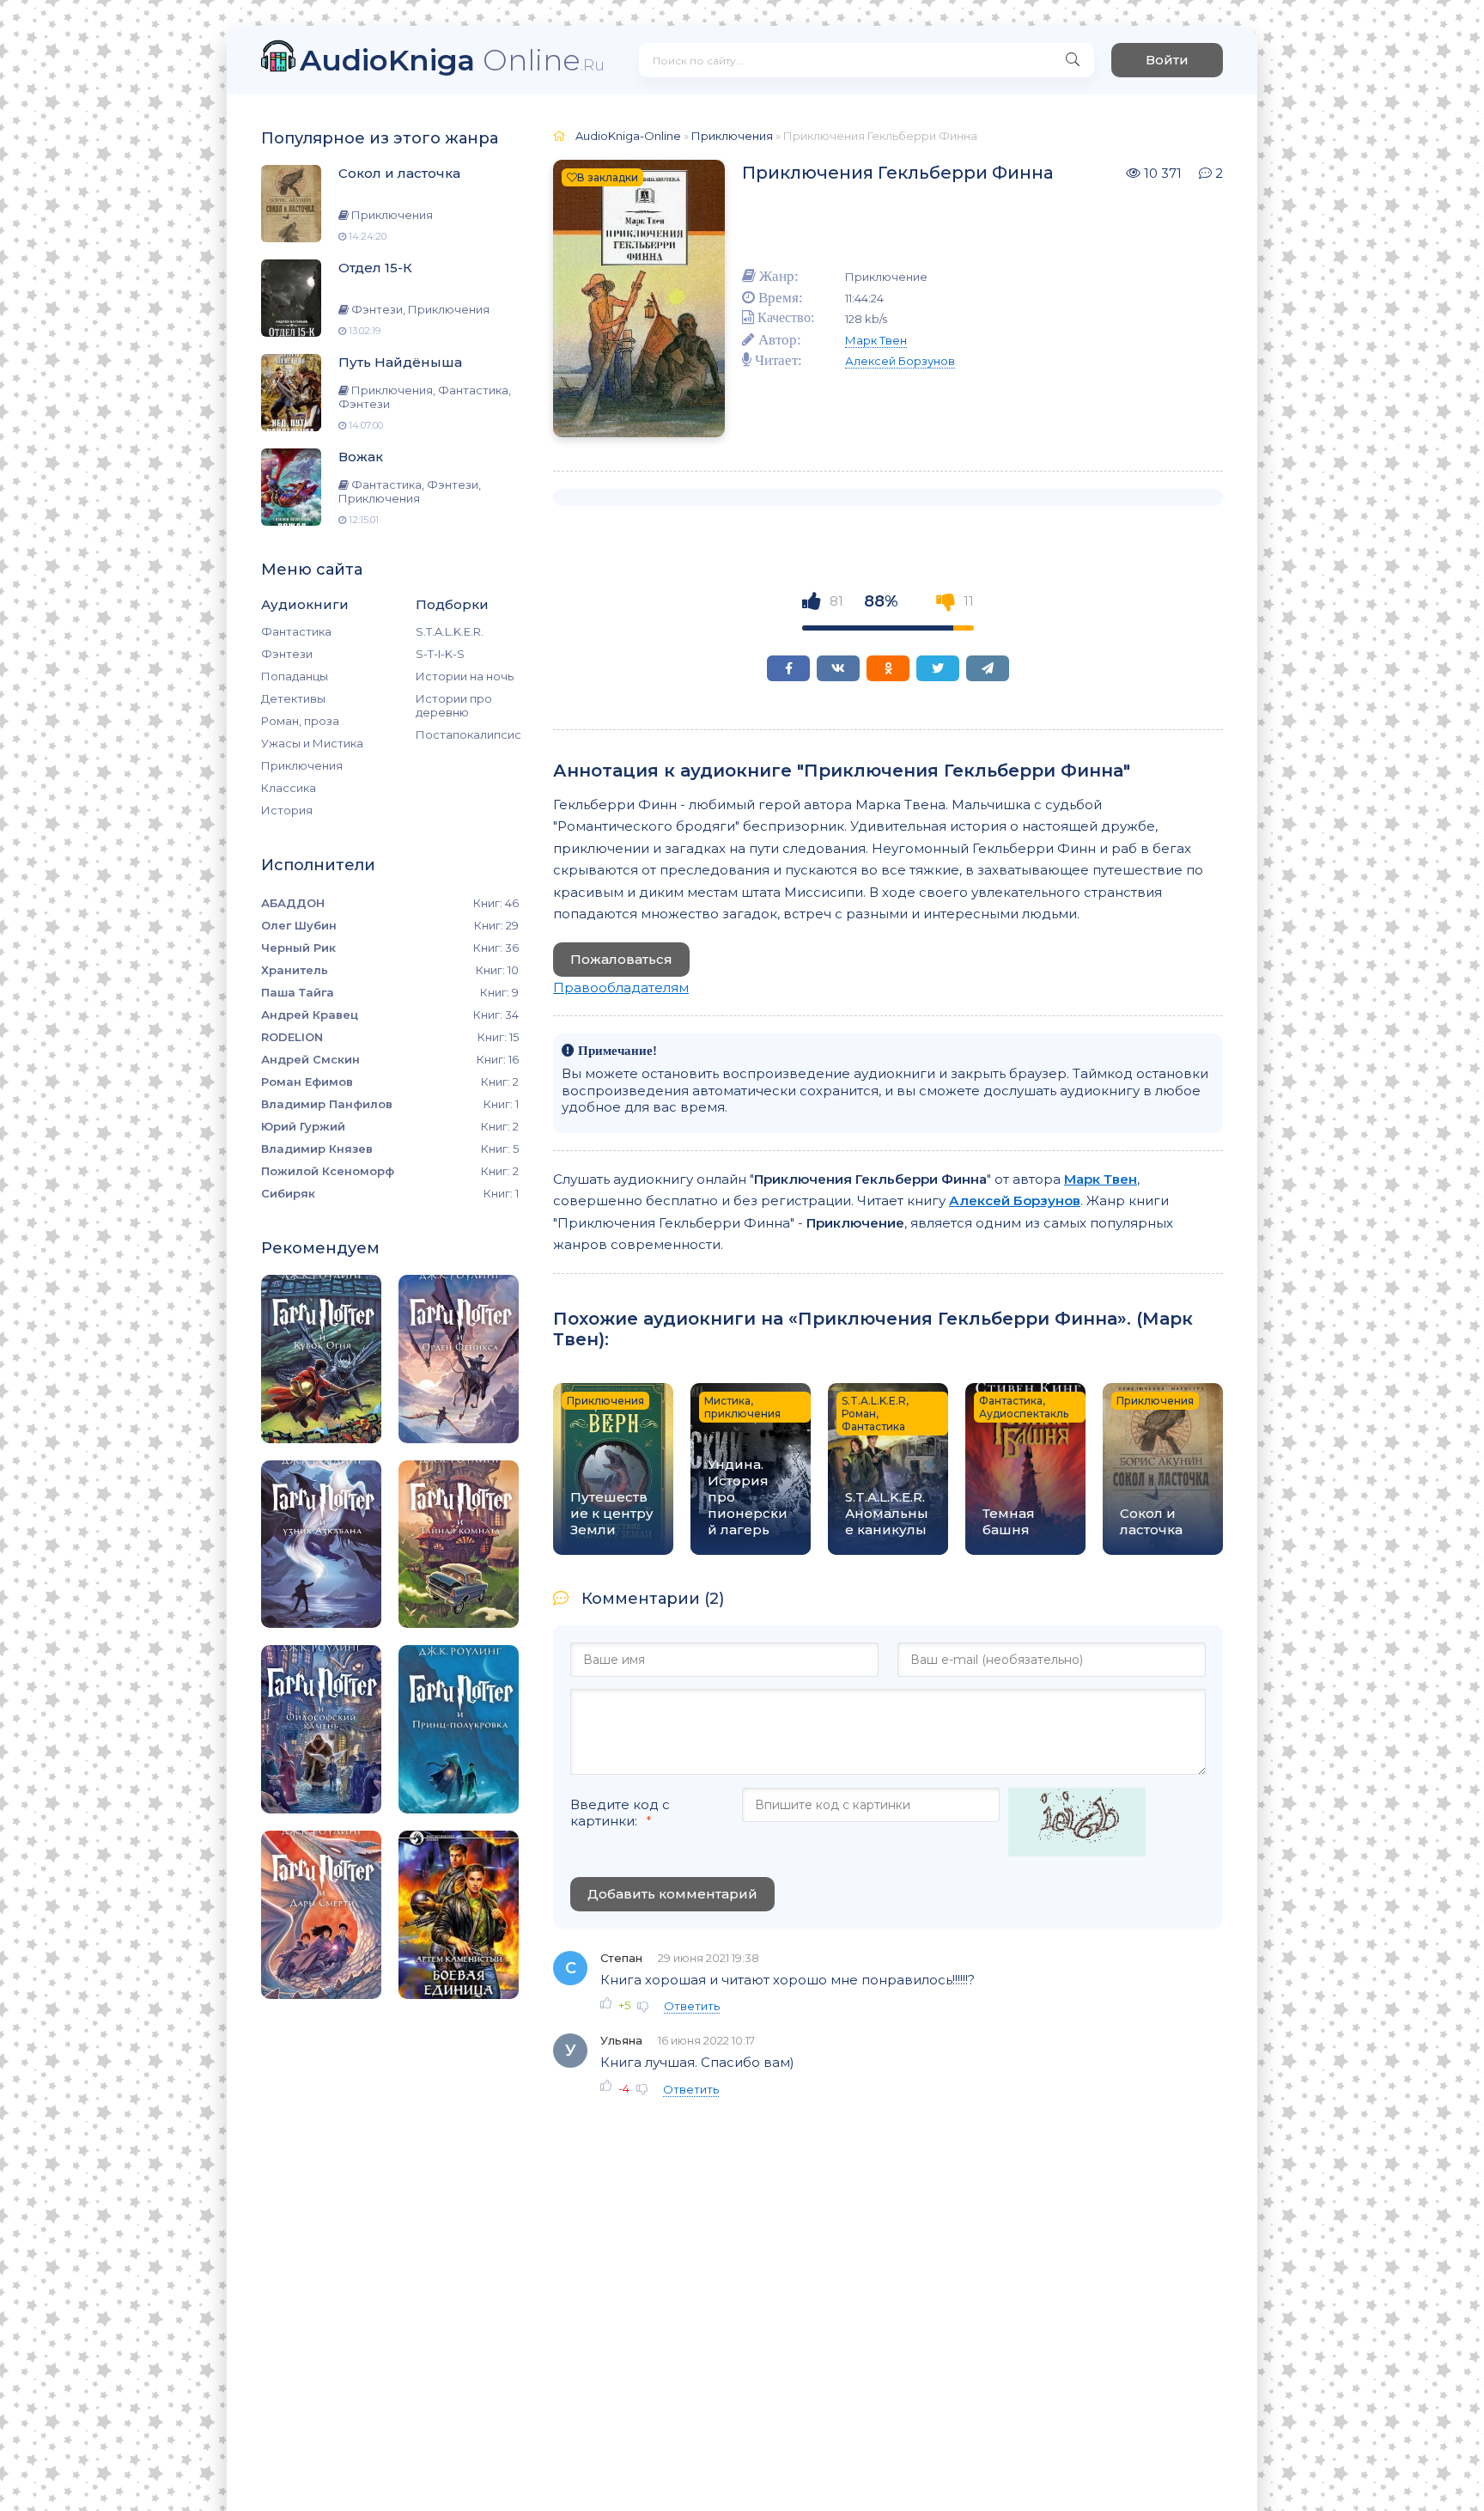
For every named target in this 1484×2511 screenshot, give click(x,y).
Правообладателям (621, 987)
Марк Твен (876, 340)
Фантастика (296, 631)
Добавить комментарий (672, 1894)
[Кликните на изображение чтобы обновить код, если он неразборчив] (1077, 1824)
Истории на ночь (465, 676)
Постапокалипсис (467, 734)
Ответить (692, 2006)
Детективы (293, 698)
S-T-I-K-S (440, 654)
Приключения (302, 765)
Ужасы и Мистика (312, 743)
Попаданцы (295, 676)
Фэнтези (287, 654)
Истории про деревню (454, 705)
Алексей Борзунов (900, 361)
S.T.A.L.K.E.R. (450, 631)
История (287, 810)
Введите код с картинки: (620, 1813)
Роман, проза (300, 721)
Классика (289, 788)
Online (452, 60)
